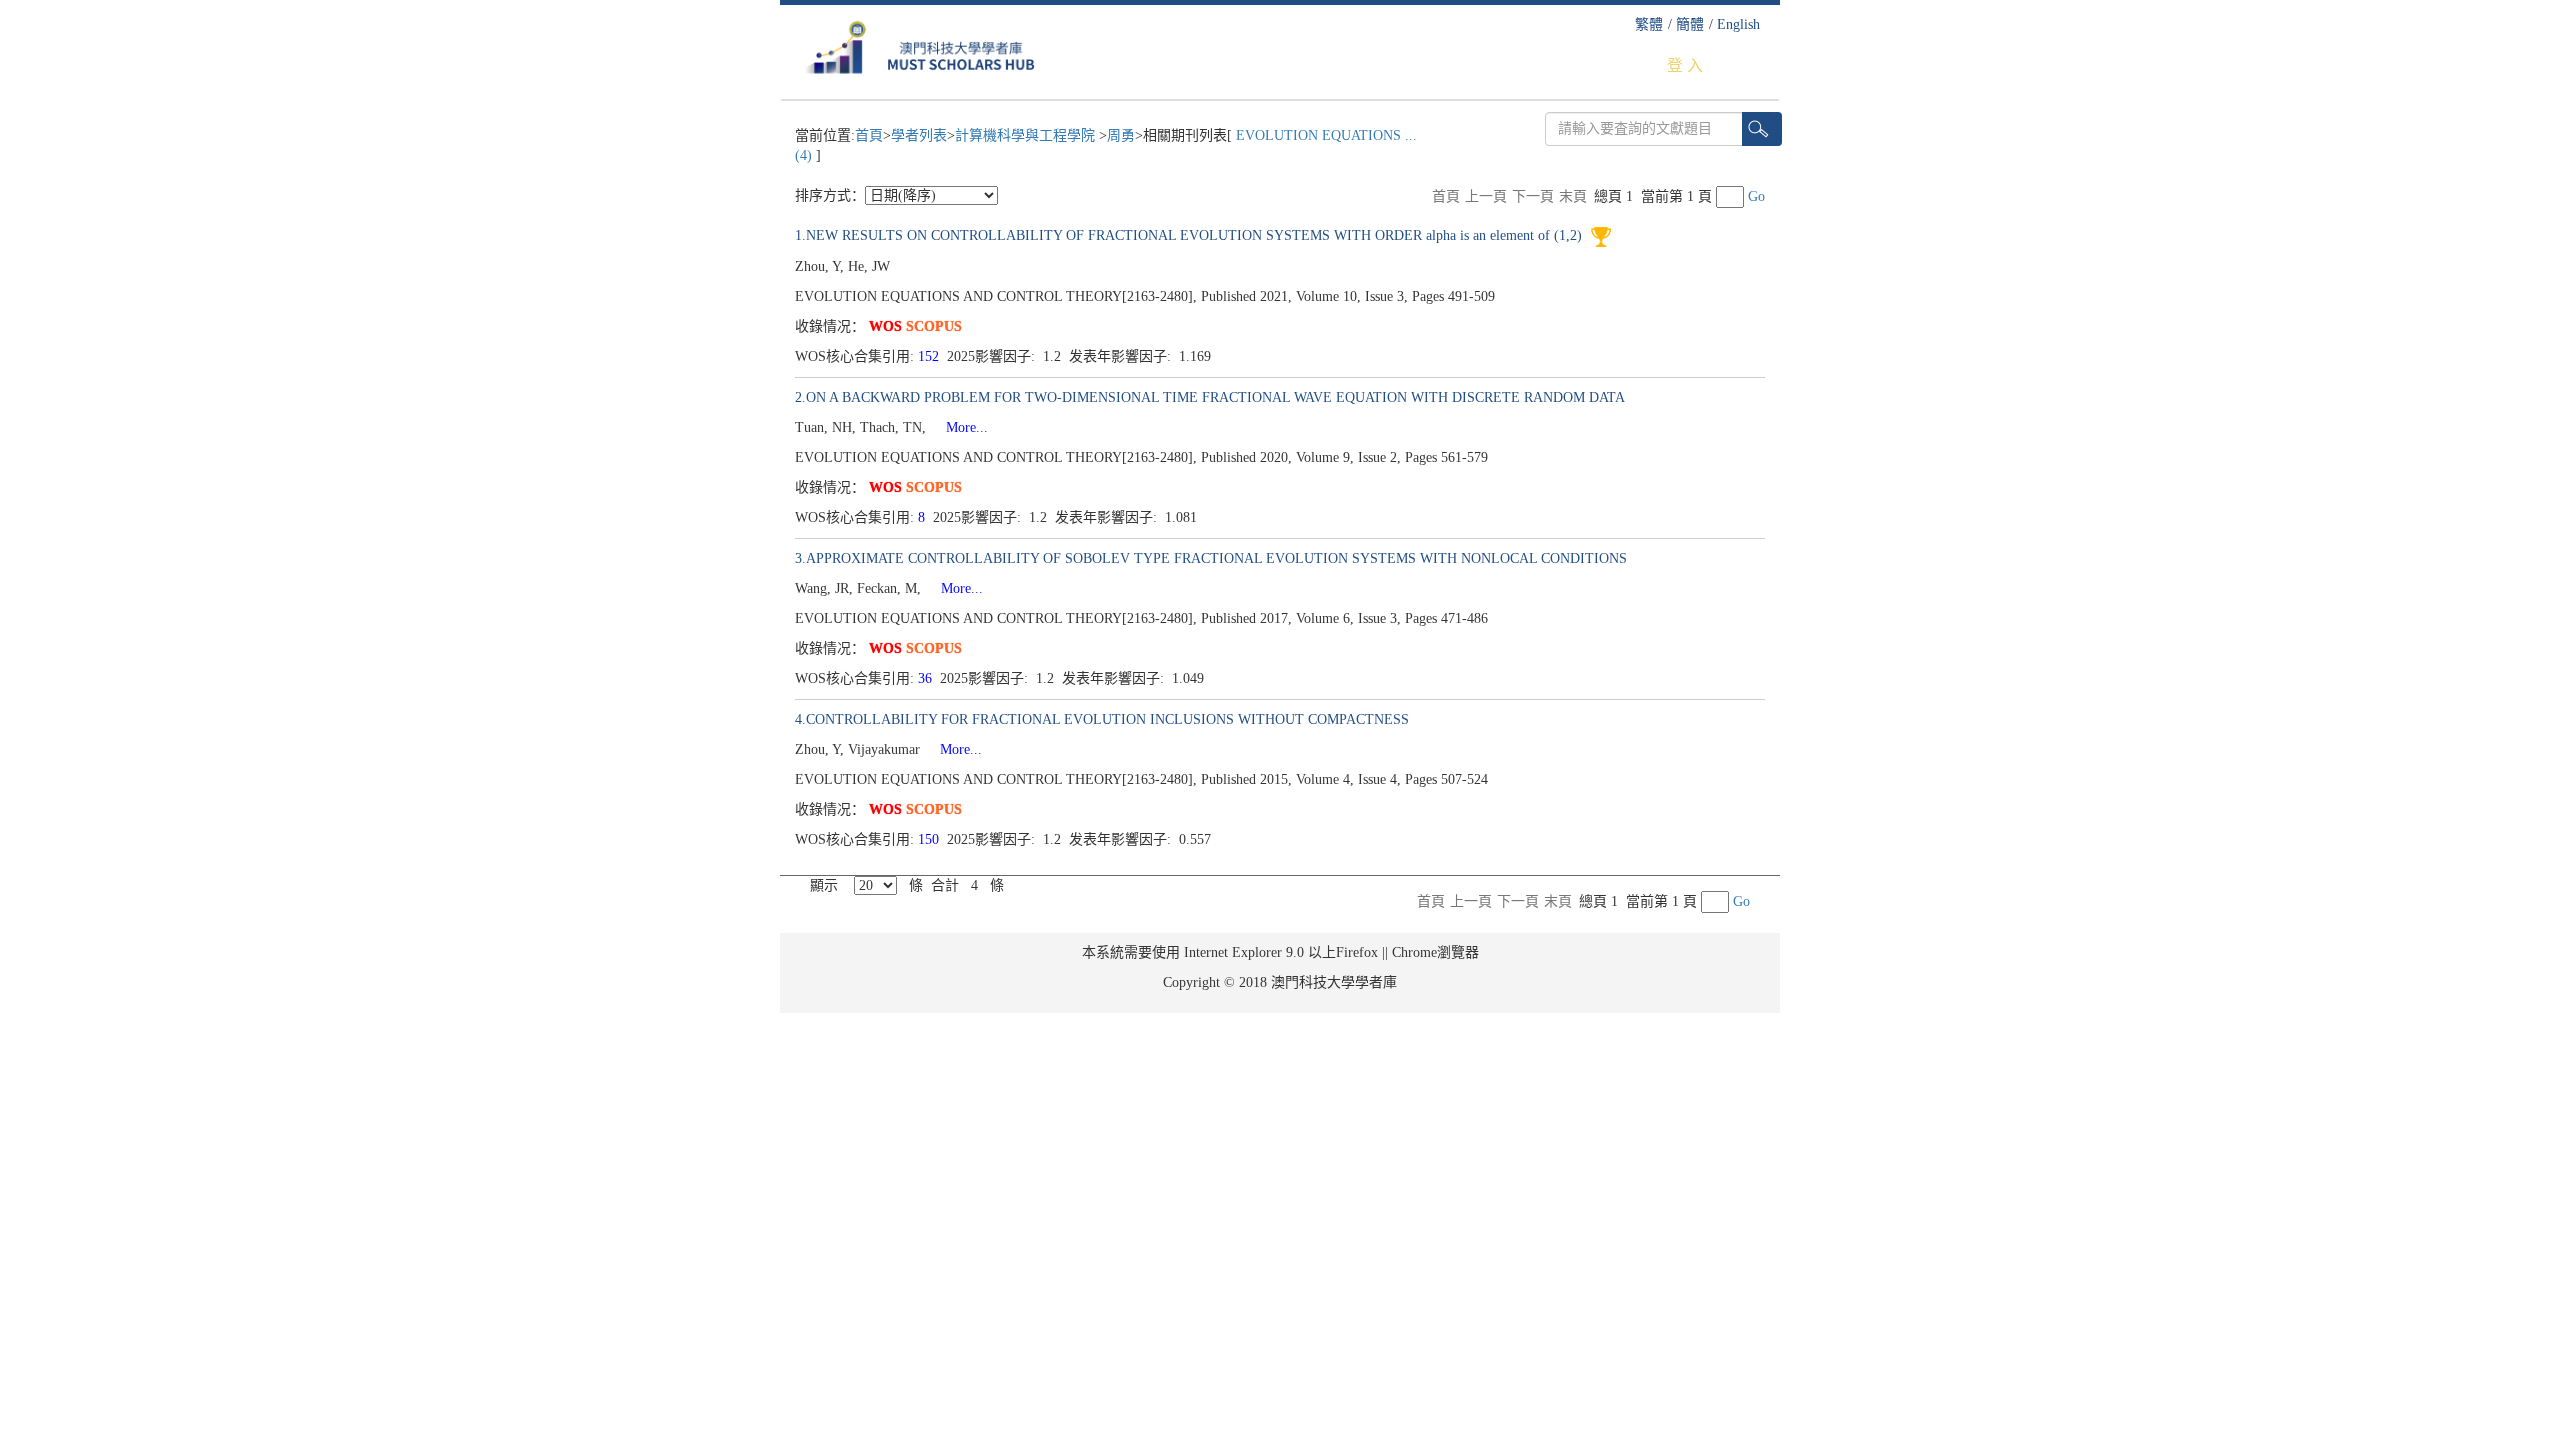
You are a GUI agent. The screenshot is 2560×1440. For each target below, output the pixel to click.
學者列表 (919, 135)
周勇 (1121, 135)
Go (1756, 196)
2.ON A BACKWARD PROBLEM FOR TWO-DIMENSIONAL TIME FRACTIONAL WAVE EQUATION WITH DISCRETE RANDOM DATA (1210, 397)
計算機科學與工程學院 (1027, 135)
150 (930, 839)
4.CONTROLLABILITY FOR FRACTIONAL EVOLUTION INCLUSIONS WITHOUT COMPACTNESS (1102, 719)
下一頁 (1533, 196)
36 (927, 678)
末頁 (1573, 196)
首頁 (869, 135)
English (1738, 24)
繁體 (1649, 24)
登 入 (1685, 65)
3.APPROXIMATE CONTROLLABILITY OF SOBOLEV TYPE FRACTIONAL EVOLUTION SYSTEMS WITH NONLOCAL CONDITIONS (1211, 558)
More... (959, 427)
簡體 (1690, 24)
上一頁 (1486, 196)
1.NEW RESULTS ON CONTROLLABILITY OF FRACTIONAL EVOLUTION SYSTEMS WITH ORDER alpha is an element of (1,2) (1190, 235)
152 (930, 356)
